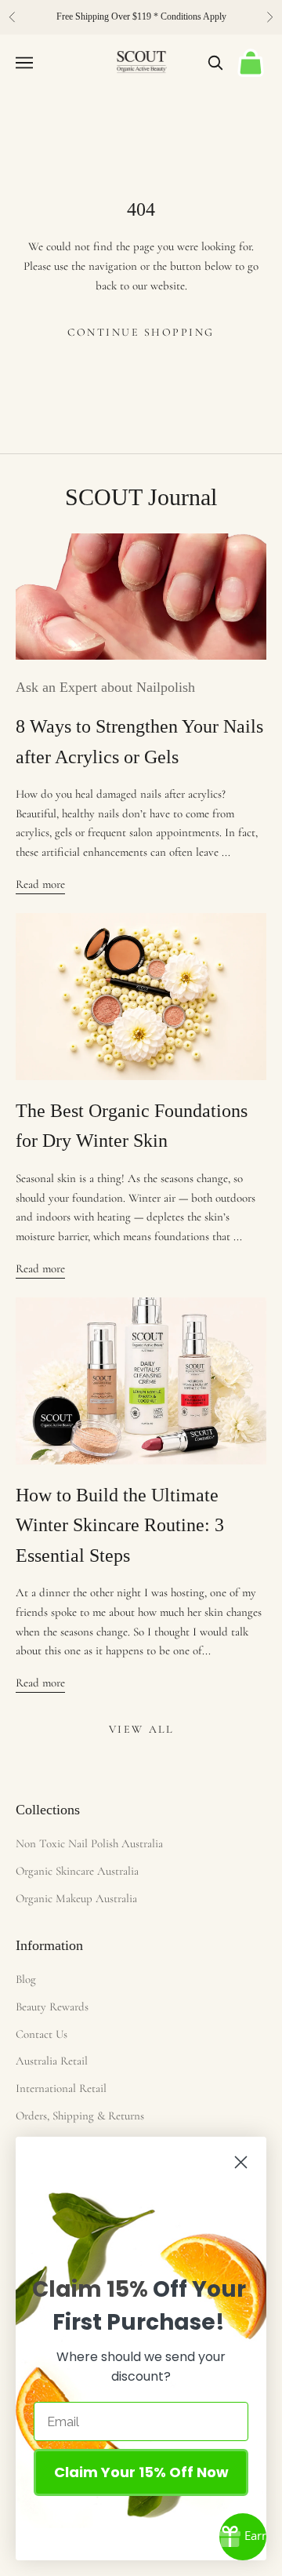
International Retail (61, 2088)
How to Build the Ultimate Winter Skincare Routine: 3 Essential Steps (120, 1525)
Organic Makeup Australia (76, 1898)
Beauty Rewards (52, 2007)
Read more (40, 884)
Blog (26, 1979)
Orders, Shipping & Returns (80, 2116)
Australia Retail (52, 2061)
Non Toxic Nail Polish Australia (89, 1843)
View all (141, 1729)
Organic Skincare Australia (77, 1871)
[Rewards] (243, 2537)
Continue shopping (141, 332)
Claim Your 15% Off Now (141, 2472)
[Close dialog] (241, 2162)
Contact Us (42, 2034)
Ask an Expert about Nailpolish (105, 687)
